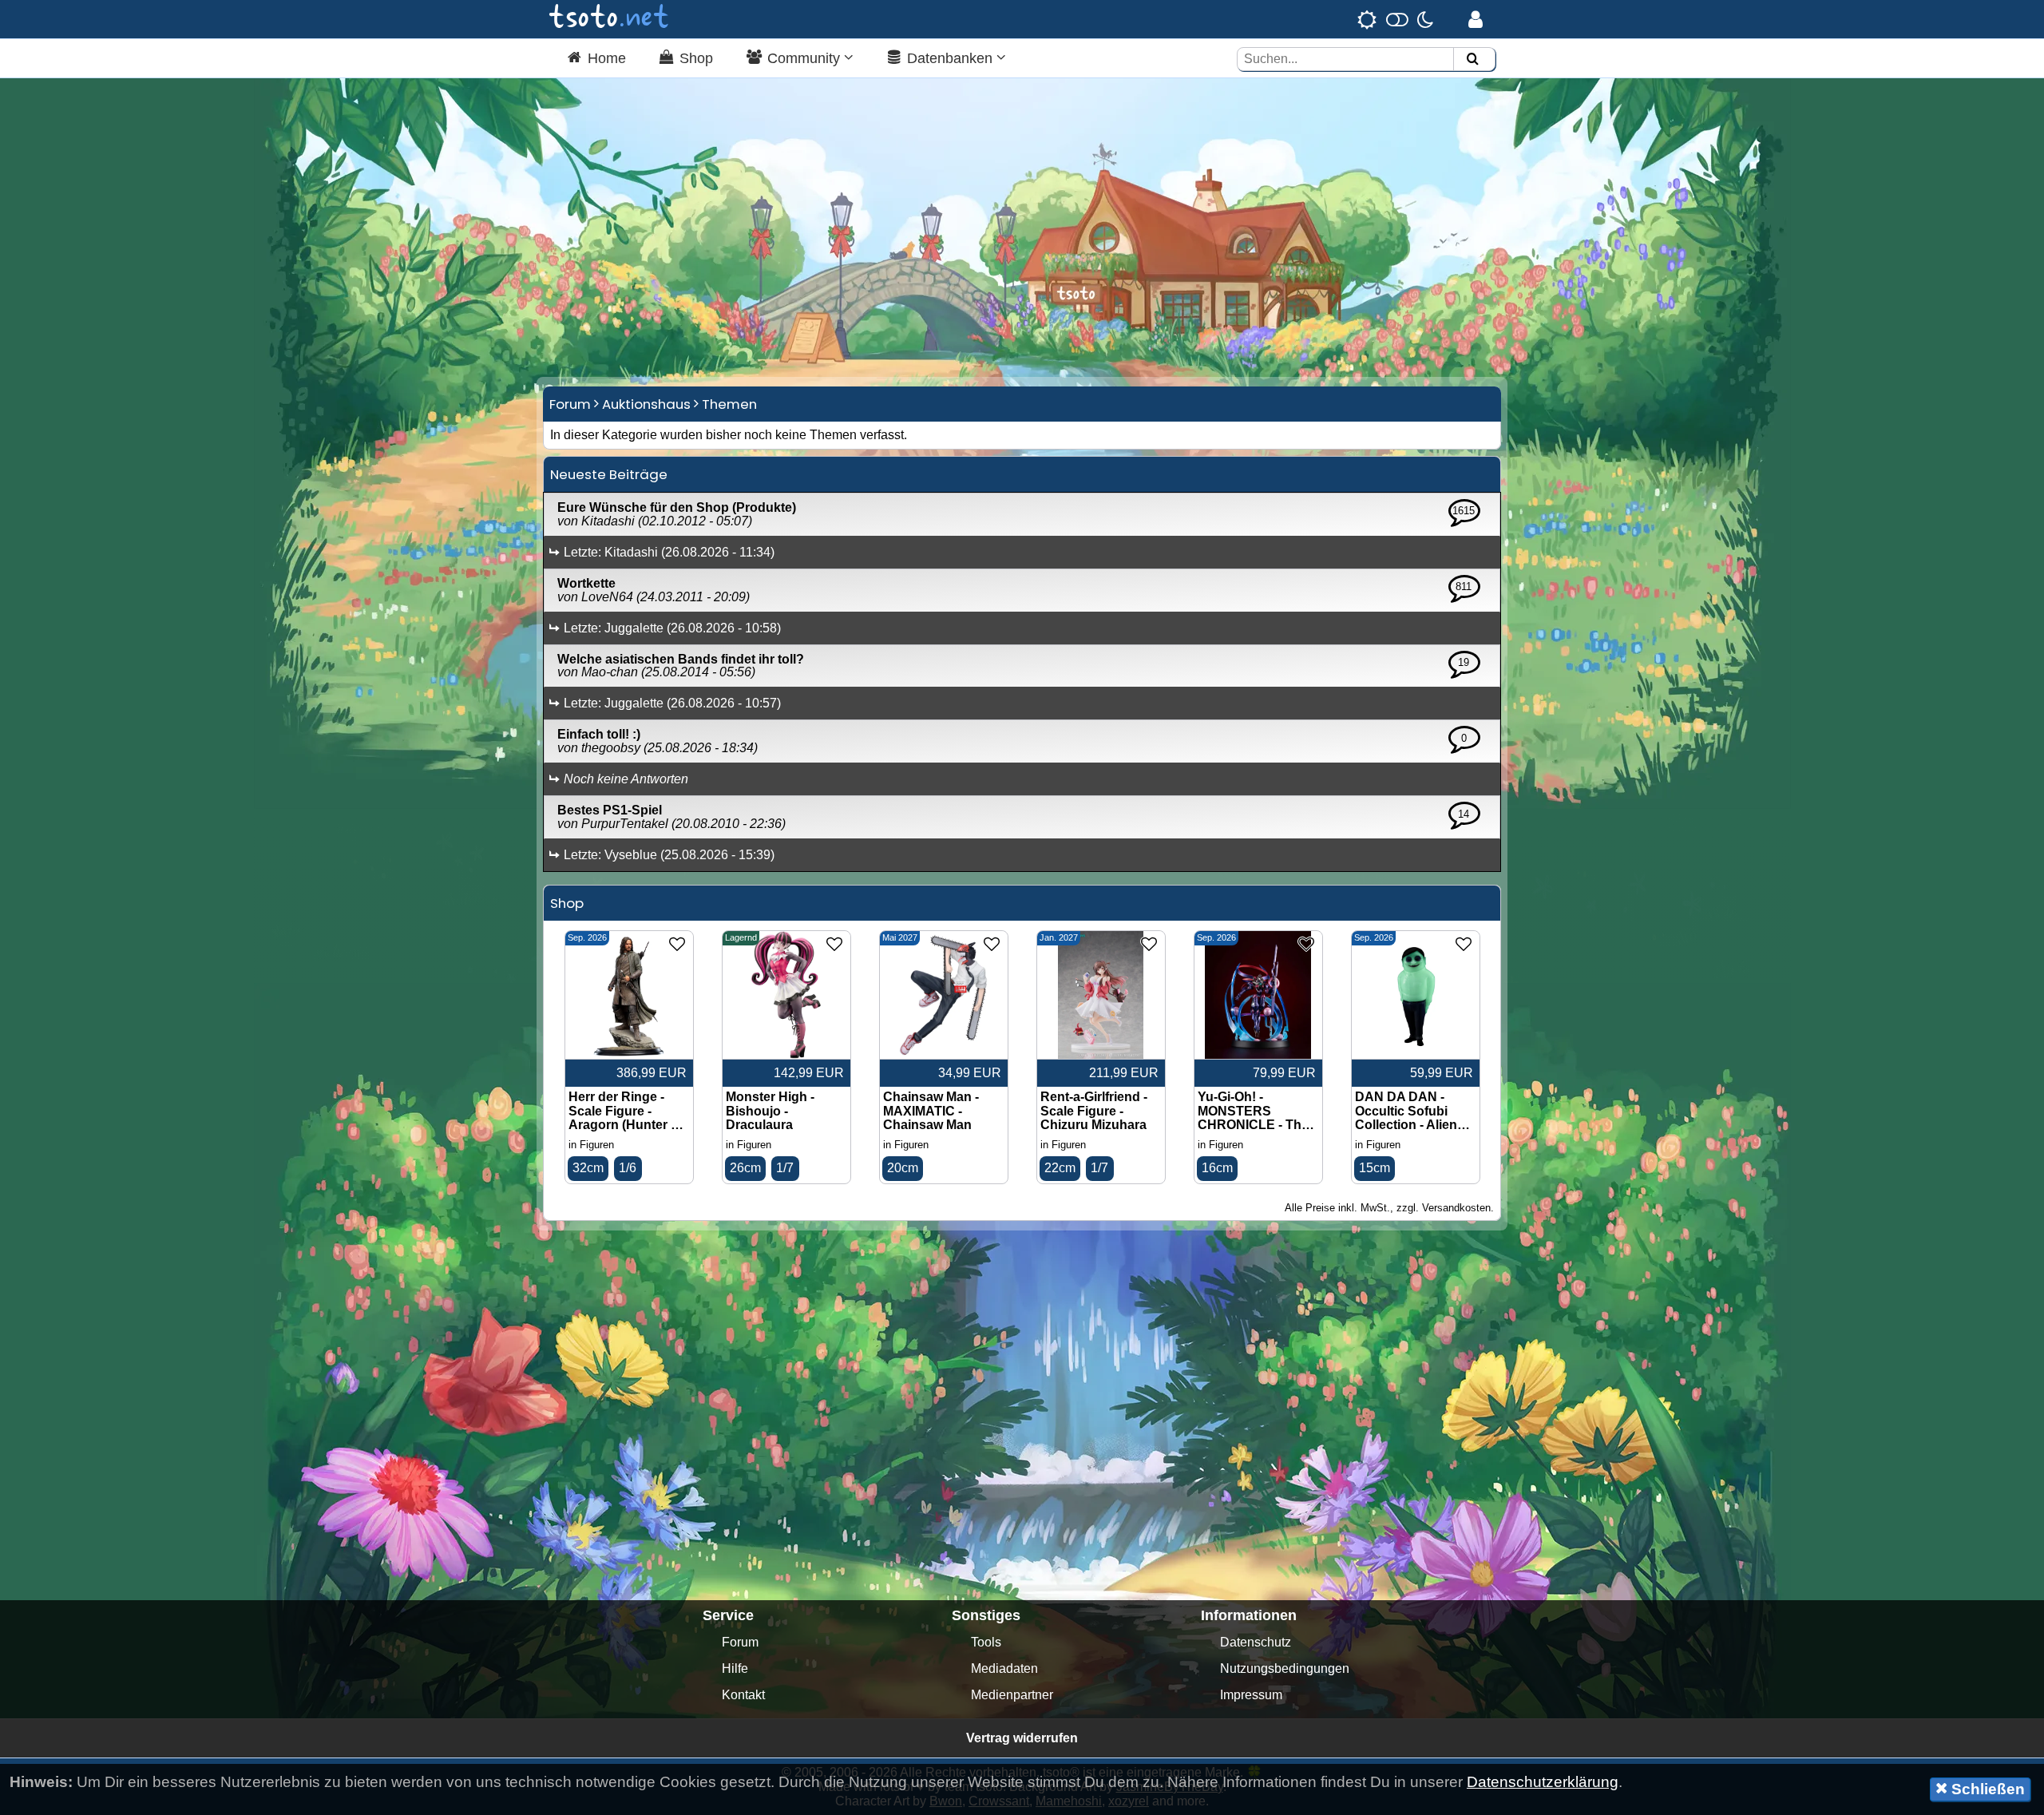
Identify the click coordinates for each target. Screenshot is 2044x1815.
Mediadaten (1004, 1668)
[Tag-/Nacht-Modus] (1395, 19)
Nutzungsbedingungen (1285, 1668)
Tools (986, 1642)
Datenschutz (1256, 1642)
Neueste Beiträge (609, 474)
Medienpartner (1012, 1695)
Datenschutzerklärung (1543, 1782)
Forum (570, 404)
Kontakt (743, 1695)
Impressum (1251, 1695)
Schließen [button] (1986, 1789)
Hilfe (735, 1668)
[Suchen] (1472, 59)
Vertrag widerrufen (1022, 1738)
